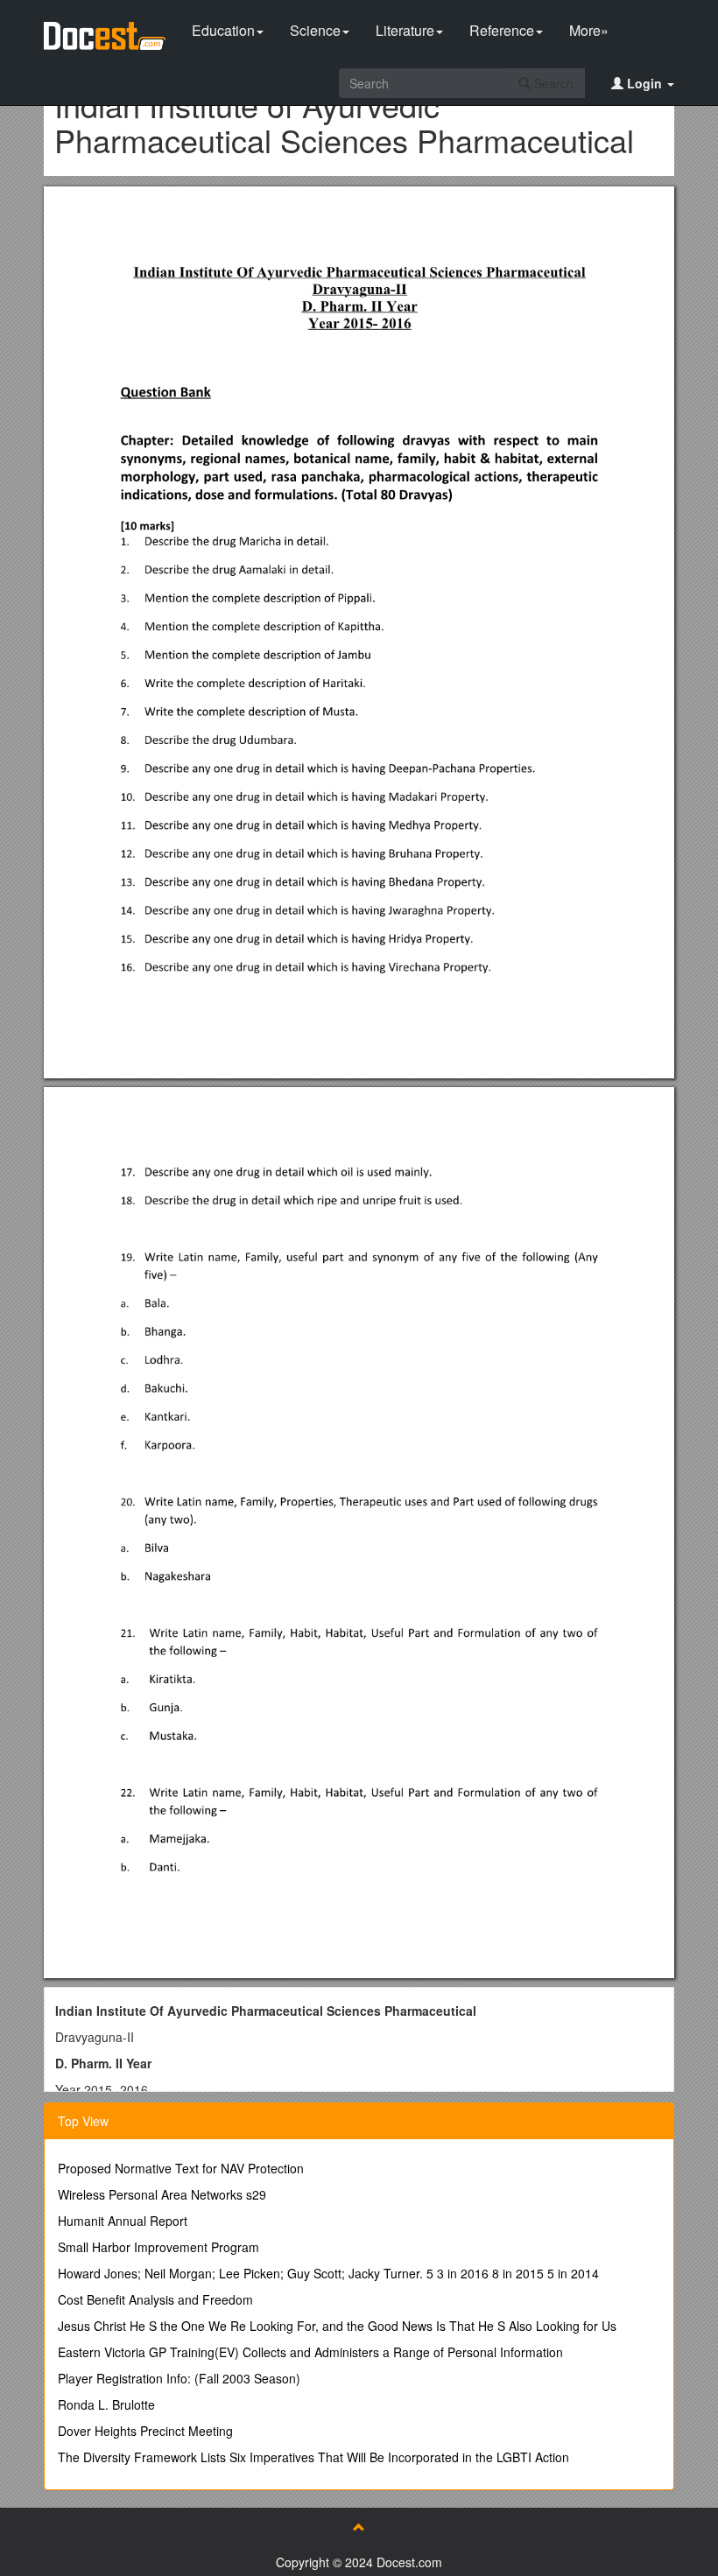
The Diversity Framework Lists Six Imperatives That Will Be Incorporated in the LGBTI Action (313, 2457)
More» (589, 30)
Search (552, 83)
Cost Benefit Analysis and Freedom (155, 2299)
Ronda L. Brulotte (106, 2404)
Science (315, 30)
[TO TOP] (359, 2527)
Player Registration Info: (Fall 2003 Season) (179, 2378)
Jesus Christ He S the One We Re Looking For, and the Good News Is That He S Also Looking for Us (337, 2326)
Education (223, 30)
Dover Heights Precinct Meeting (145, 2431)
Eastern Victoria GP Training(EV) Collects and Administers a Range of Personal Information (310, 2352)
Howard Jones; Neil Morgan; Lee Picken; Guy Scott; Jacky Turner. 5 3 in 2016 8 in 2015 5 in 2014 (328, 2273)
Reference (502, 30)
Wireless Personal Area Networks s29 (162, 2194)
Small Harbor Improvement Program (158, 2247)
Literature (405, 30)
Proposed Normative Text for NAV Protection (181, 2168)
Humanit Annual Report (123, 2221)
